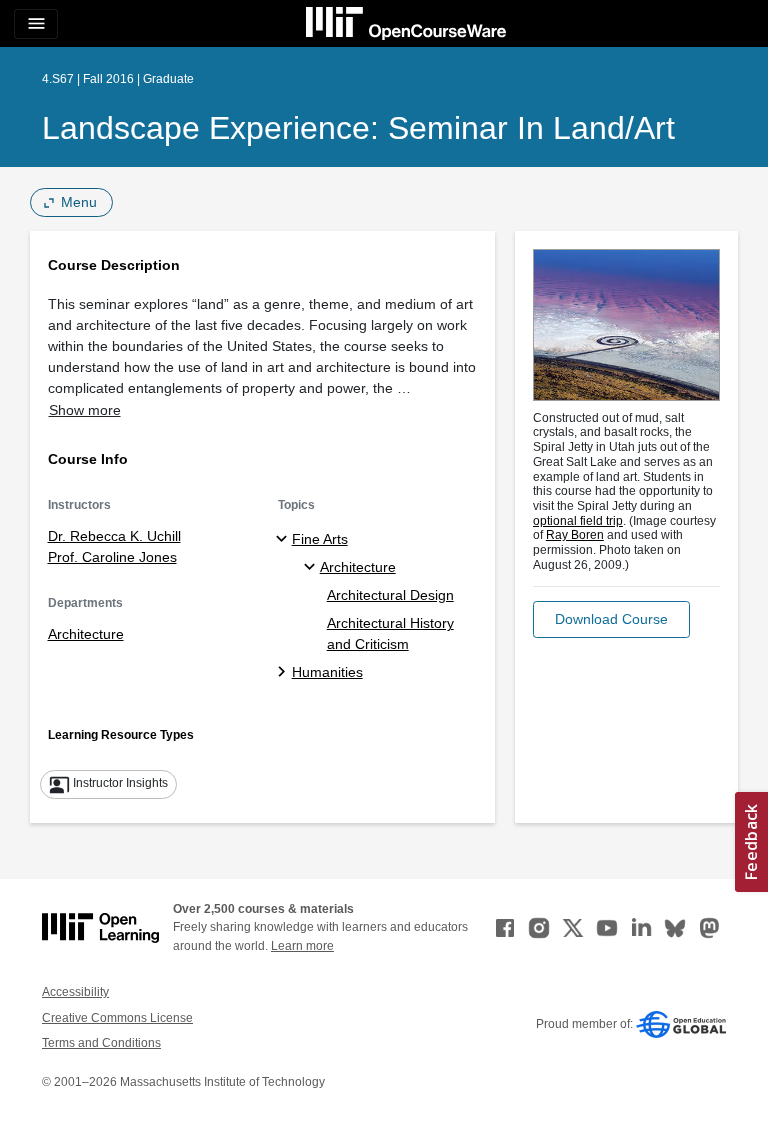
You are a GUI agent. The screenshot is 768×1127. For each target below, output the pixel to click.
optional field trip (578, 521)
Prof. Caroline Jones (112, 557)
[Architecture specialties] (312, 568)
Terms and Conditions (101, 1043)
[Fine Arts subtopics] (284, 540)
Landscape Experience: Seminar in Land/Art (358, 128)
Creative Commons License (117, 1018)
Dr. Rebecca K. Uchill (114, 536)
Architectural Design (390, 595)
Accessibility (75, 992)
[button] (611, 619)
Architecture (86, 634)
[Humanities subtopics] (284, 673)
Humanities (327, 672)
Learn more (302, 946)
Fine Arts (320, 539)
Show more (85, 410)
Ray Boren (575, 535)
